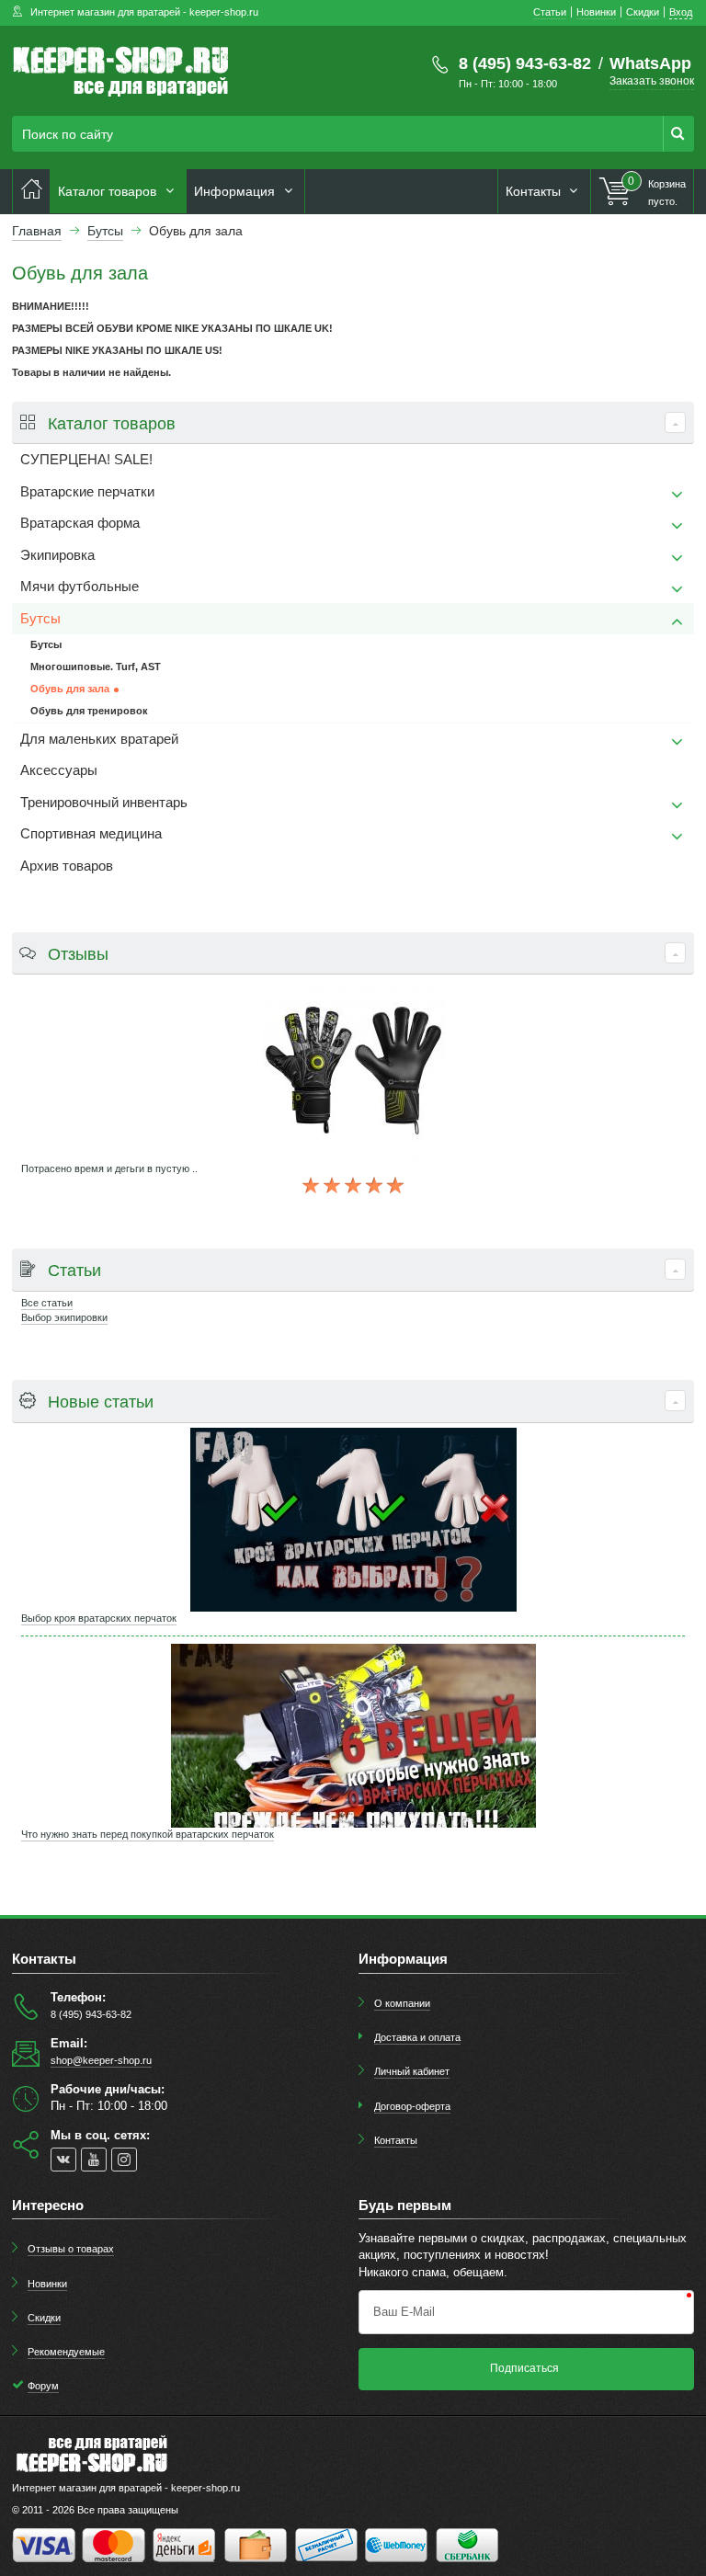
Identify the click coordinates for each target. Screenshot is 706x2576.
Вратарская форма (80, 523)
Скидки (44, 2318)
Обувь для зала (70, 689)
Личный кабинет (412, 2071)
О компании (402, 2003)
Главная (37, 231)
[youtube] (94, 2160)
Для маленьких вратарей (99, 739)
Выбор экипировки (64, 1317)
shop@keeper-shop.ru (101, 2060)
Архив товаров (67, 866)
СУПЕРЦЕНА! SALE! (86, 460)
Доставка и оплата (417, 2037)
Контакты (535, 191)
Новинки (47, 2284)
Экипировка (57, 555)
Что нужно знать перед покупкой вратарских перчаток (148, 1834)
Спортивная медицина (91, 834)
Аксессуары (59, 770)
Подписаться (524, 2368)
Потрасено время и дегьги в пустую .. (109, 1168)
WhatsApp (650, 63)
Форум (43, 2386)
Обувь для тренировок (89, 711)
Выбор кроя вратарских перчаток (99, 1618)
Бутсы (40, 619)
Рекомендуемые (66, 2352)
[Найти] (678, 134)
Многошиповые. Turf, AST (96, 667)
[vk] (63, 2160)
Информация (236, 191)
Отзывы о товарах (71, 2249)
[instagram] (124, 2160)
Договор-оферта (412, 2106)
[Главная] (31, 191)
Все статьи (47, 1303)
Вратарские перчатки (87, 492)
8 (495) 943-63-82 (525, 63)
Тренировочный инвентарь (104, 803)
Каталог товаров (109, 191)
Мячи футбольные (80, 587)
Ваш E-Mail (404, 2312)
